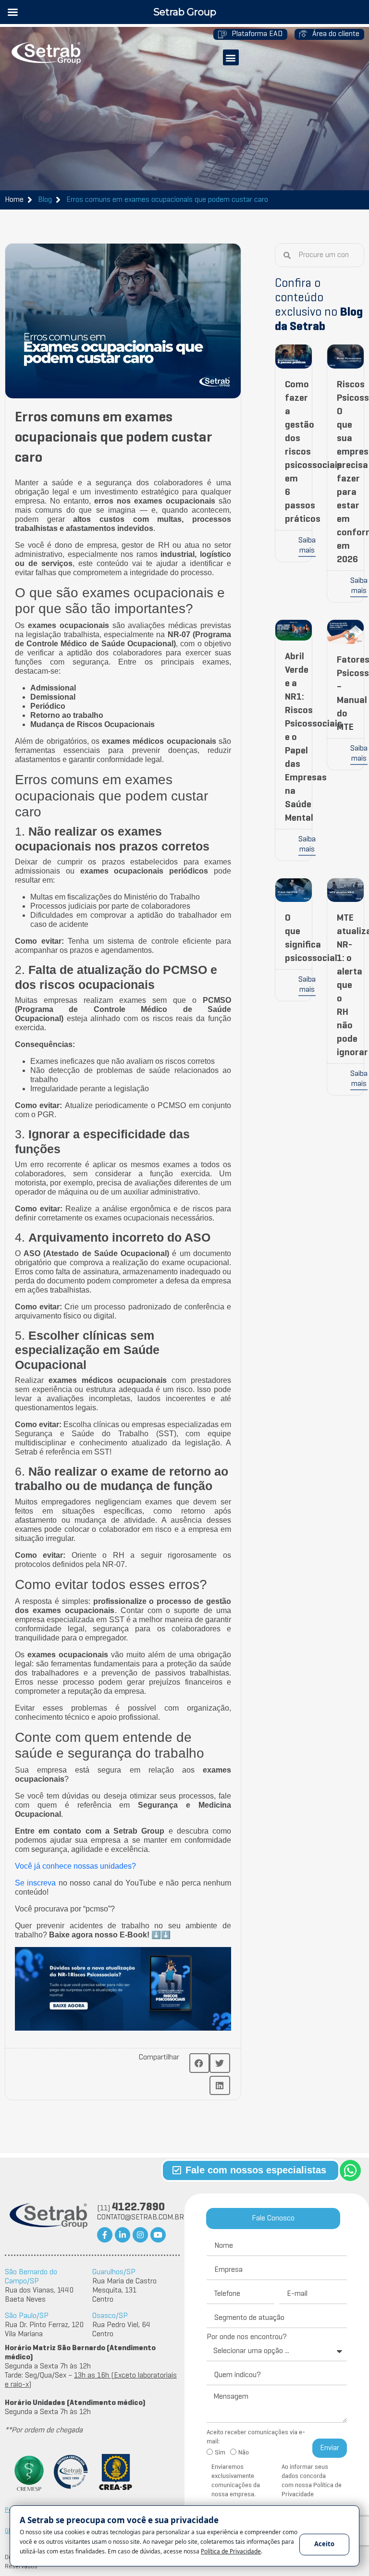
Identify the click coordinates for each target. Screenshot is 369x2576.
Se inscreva (35, 1883)
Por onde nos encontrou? (247, 2337)
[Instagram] (140, 2235)
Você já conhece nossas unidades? (75, 1866)
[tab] (273, 2219)
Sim (220, 2453)
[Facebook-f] (105, 2235)
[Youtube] (158, 2235)
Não (244, 2453)
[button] (231, 57)
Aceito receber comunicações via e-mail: (256, 2437)
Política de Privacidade (298, 2545)
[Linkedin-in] (123, 2235)
